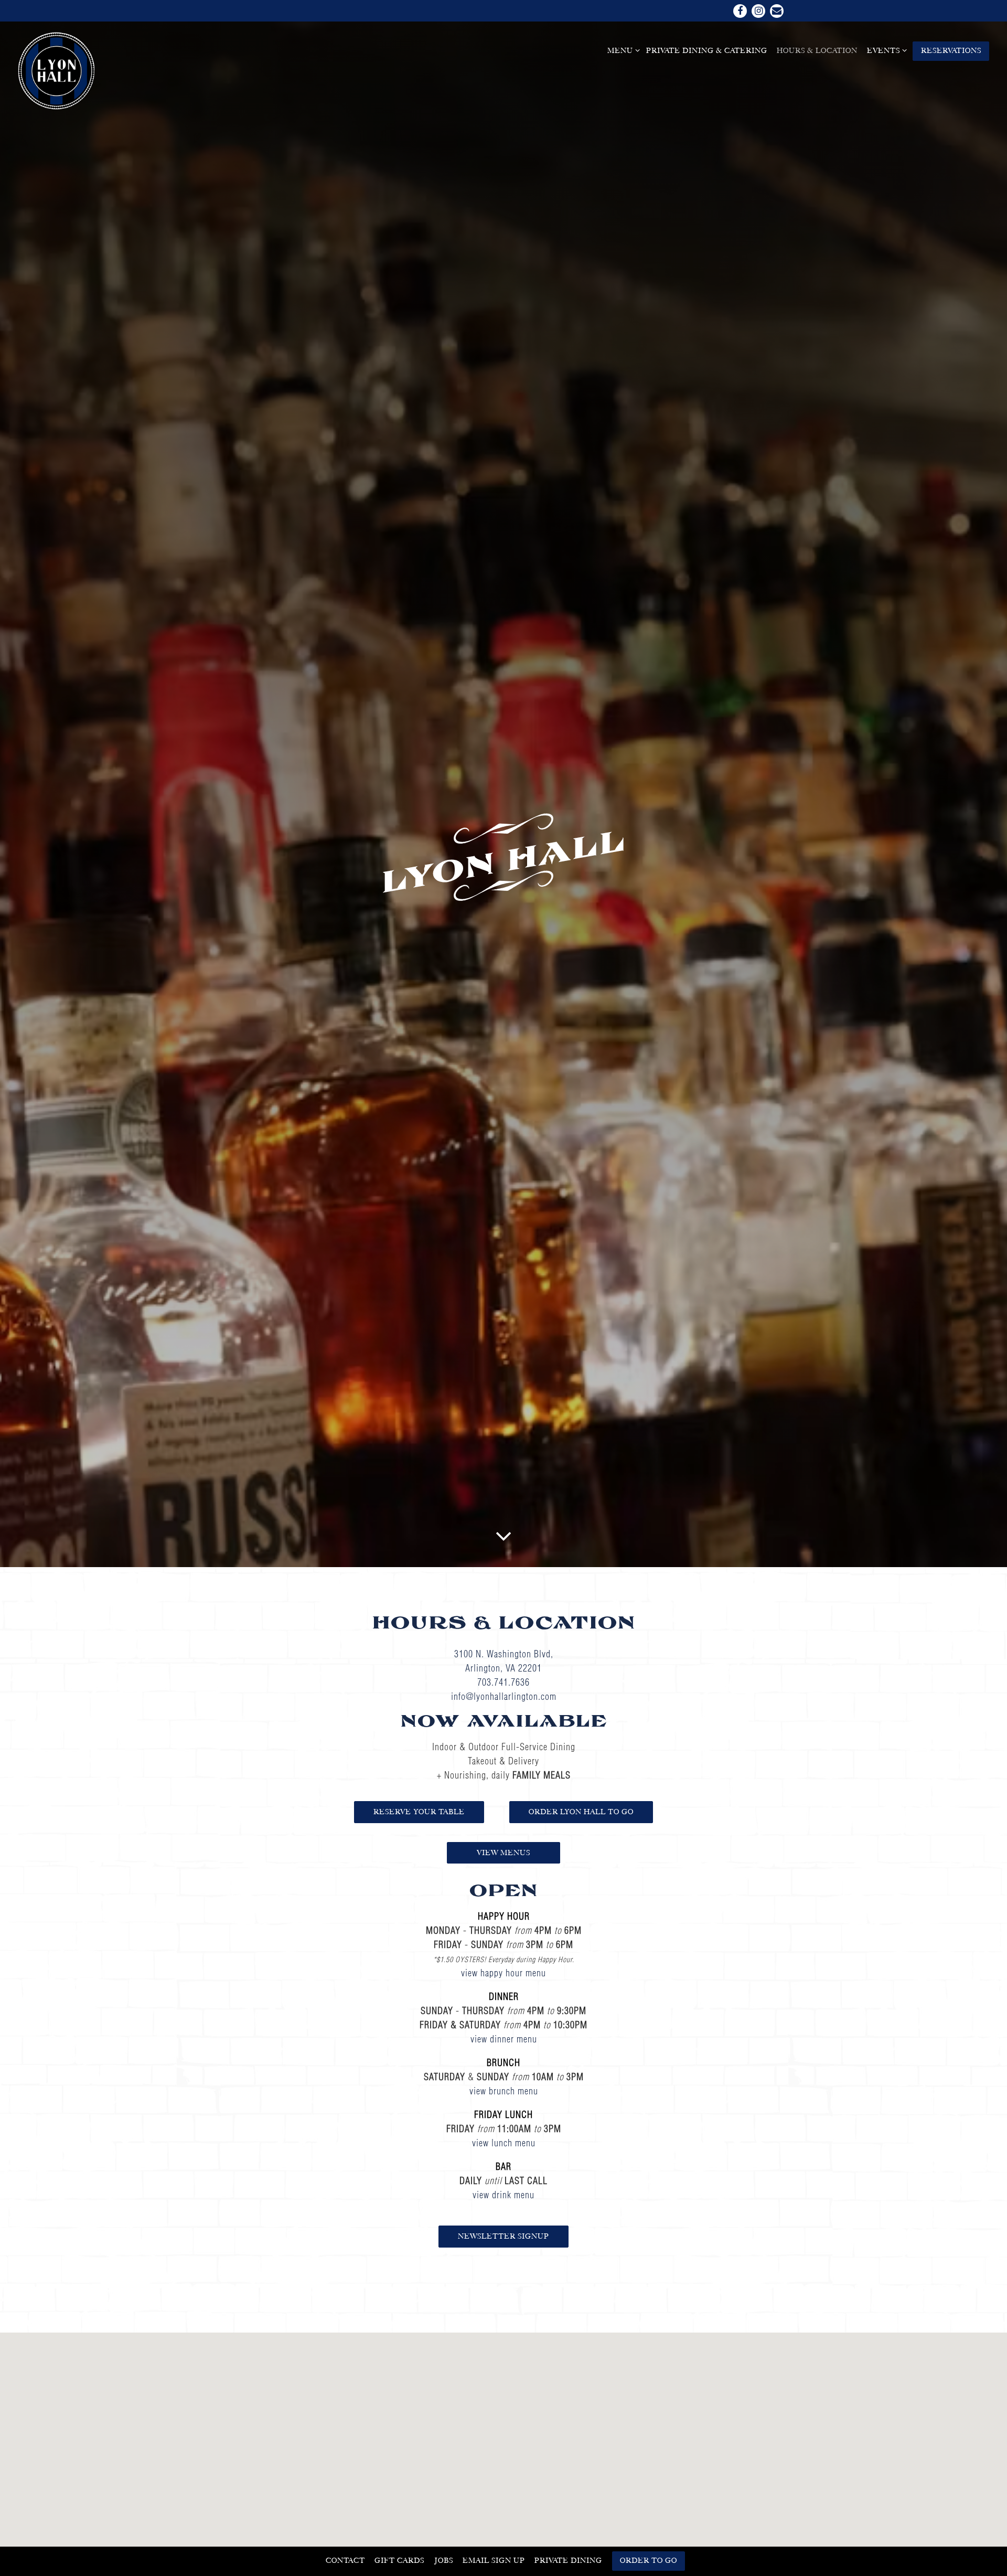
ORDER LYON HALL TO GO (581, 1812)
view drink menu (504, 2195)
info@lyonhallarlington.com (504, 1696)
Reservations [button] (951, 50)
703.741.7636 (504, 1682)
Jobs (444, 2560)
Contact (345, 2560)
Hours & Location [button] (817, 50)
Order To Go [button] (649, 2560)
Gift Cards (399, 2560)
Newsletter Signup (504, 2236)
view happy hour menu (504, 1973)
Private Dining (568, 2560)
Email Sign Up (494, 2560)
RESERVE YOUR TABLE (419, 1812)
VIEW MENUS (504, 1853)
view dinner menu (504, 2039)
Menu (622, 50)
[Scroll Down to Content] (504, 1535)
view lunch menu (504, 2143)
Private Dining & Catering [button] (707, 50)
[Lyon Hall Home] (57, 70)
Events (885, 50)
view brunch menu (504, 2091)
